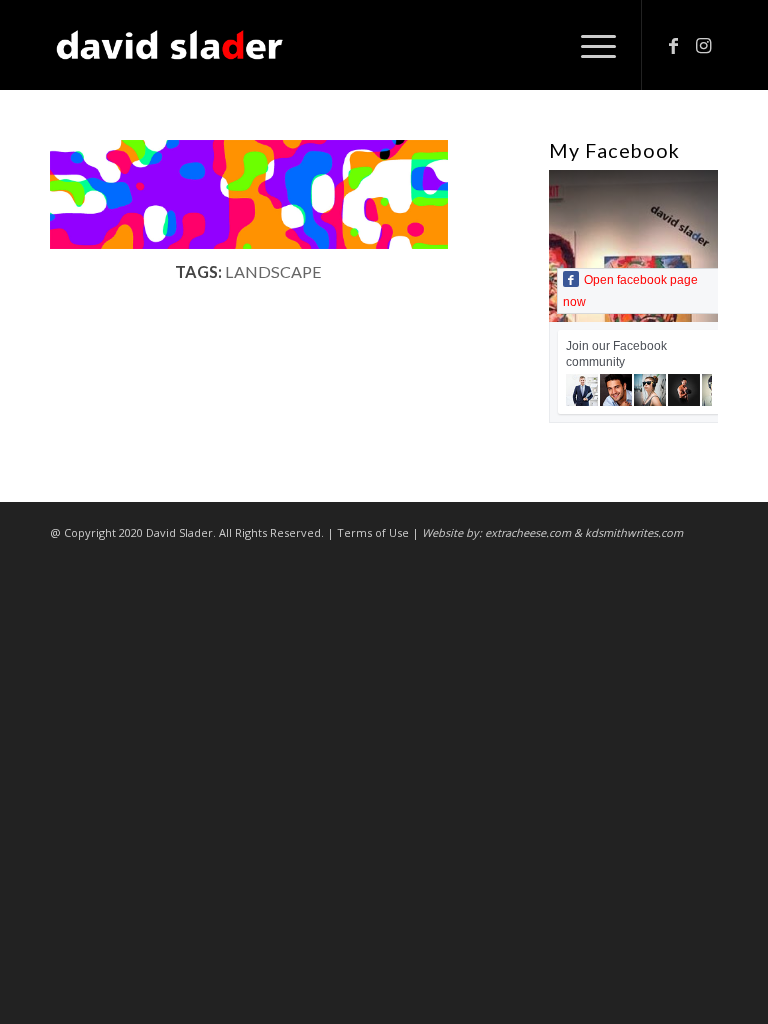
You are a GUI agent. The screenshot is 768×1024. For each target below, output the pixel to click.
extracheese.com (528, 532)
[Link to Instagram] (703, 45)
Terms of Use (373, 532)
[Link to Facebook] (673, 45)
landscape (273, 271)
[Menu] (588, 45)
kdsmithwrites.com (634, 532)
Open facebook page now (630, 291)
